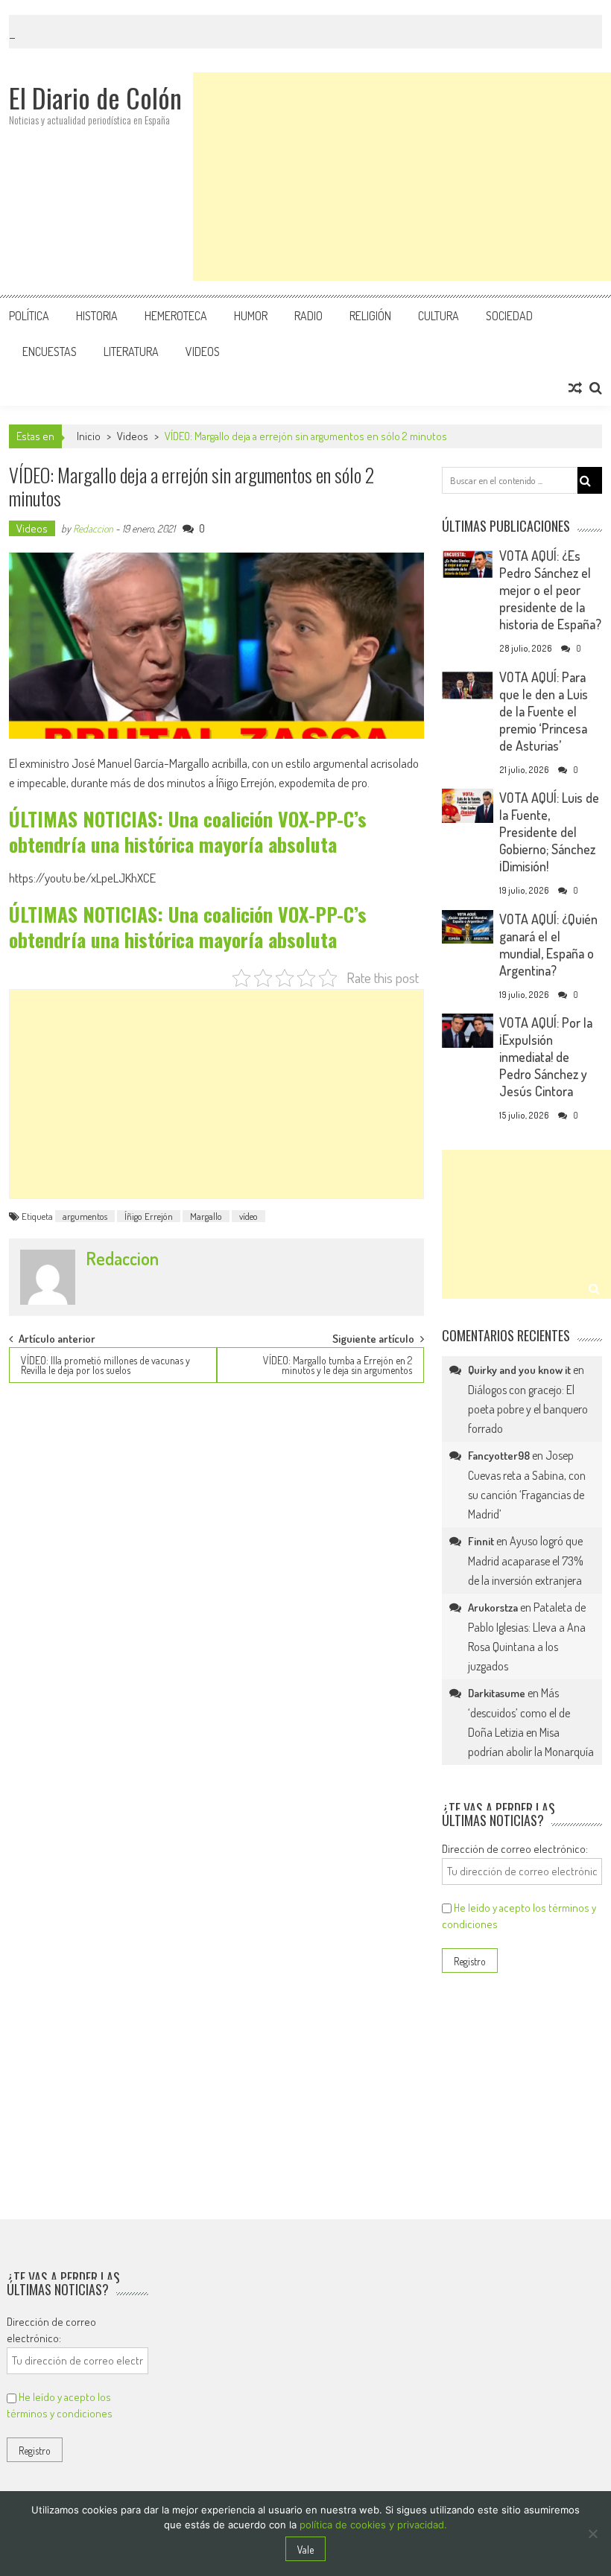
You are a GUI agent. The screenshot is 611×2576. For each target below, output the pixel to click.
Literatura (131, 352)
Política (29, 316)
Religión (370, 316)
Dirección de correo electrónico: (515, 1849)
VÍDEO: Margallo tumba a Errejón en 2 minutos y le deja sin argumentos (338, 1365)
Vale (305, 2550)
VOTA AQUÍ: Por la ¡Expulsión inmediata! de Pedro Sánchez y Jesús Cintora (546, 1057)
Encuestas (50, 352)
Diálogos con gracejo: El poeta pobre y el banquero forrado (528, 1409)
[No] (592, 2534)
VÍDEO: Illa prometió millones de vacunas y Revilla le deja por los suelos (105, 1365)
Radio (308, 316)
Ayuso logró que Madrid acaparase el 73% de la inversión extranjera (526, 1561)
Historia (97, 316)
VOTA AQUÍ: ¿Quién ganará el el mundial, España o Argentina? (548, 945)
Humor (251, 316)
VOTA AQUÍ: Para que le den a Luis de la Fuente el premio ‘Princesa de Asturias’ (544, 711)
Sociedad (509, 316)
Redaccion (93, 528)
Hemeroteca (176, 316)
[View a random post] (575, 388)
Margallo (206, 1216)
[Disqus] (216, 1586)
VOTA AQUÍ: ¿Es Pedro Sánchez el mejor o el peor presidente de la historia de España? (550, 590)
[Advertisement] (402, 176)
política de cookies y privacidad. (373, 2525)
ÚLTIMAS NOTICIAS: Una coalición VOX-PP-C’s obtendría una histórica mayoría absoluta (188, 831)
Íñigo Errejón (149, 1216)
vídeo (248, 1216)
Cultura (439, 316)
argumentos (85, 1216)
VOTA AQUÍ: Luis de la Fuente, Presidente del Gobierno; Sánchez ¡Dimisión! (549, 832)
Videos (203, 352)
